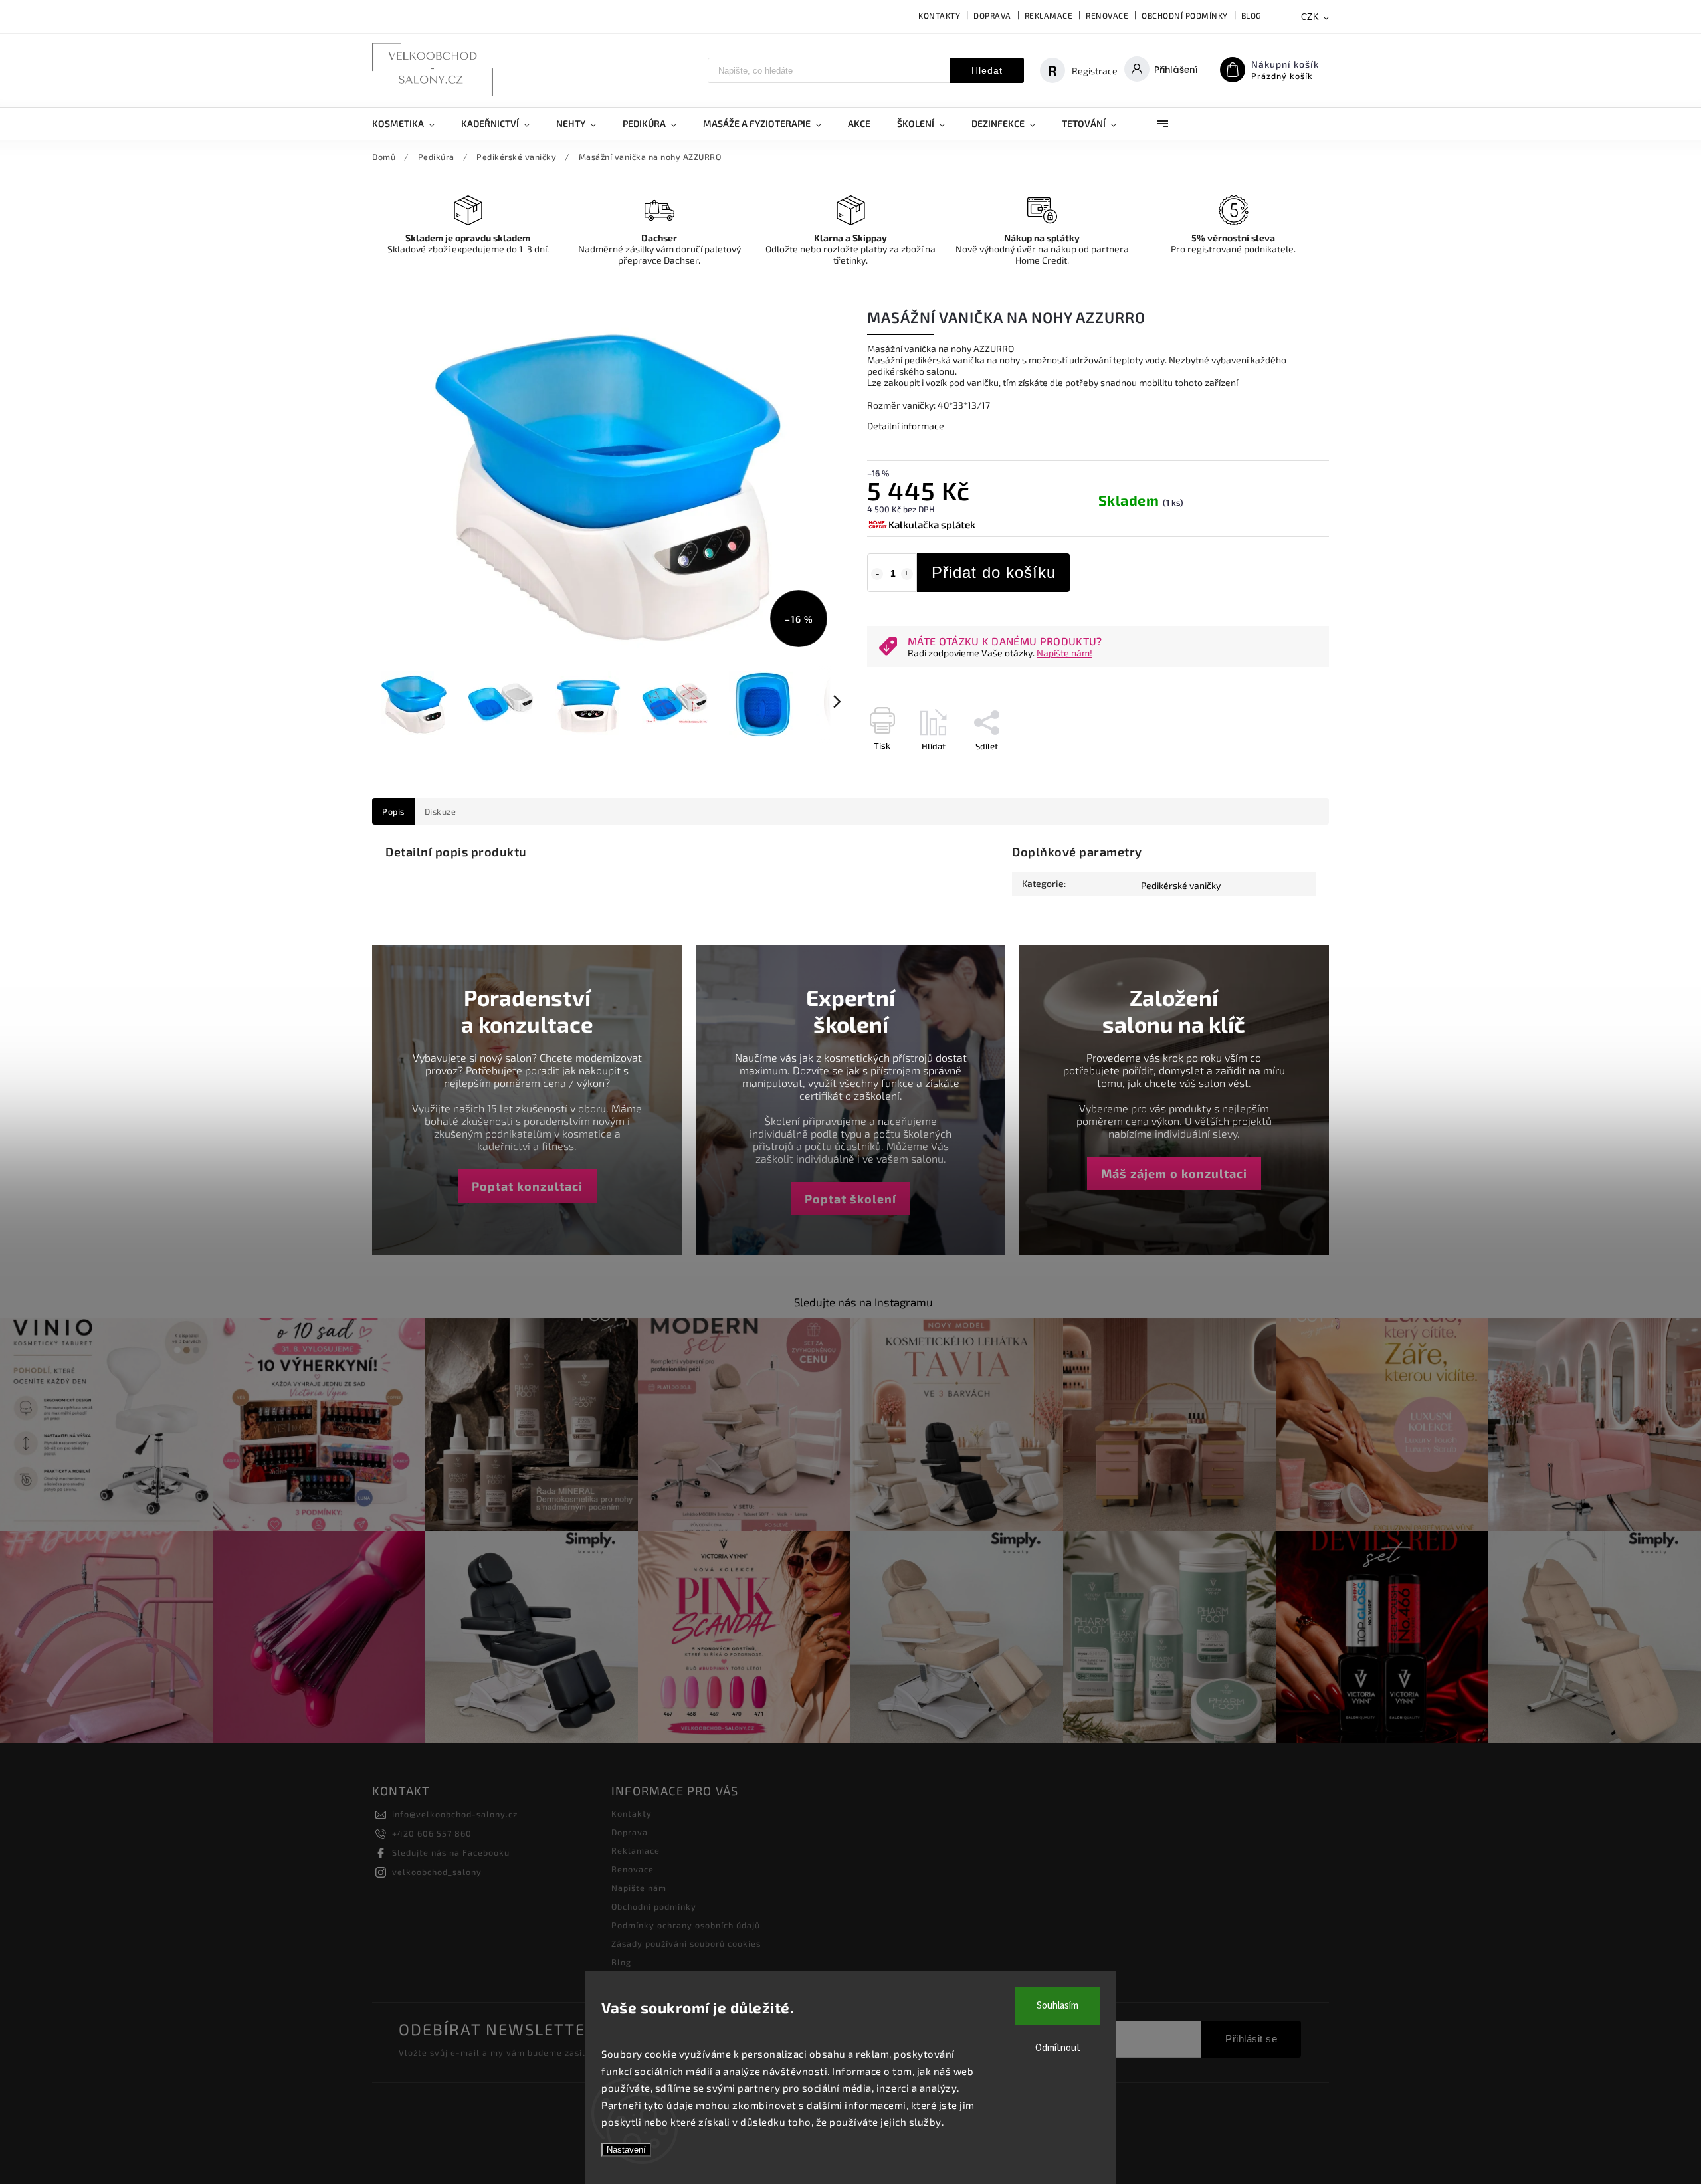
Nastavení (626, 2150)
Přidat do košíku (994, 572)
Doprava (992, 15)
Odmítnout (1058, 2048)
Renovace (1107, 15)
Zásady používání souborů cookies (686, 1943)
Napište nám (639, 1888)
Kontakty (939, 15)
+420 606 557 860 (432, 1833)
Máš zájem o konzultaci (1174, 1173)
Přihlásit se (1251, 2039)
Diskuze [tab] (441, 811)
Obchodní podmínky (1185, 15)
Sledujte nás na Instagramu (863, 1302)
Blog (1251, 15)
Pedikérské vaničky (1181, 885)
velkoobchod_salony (437, 1872)
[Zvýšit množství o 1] (907, 574)
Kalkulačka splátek (932, 524)
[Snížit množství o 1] (877, 574)
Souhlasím (1057, 2006)
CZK (1310, 17)
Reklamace (1049, 15)
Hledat (987, 70)
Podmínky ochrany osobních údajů (686, 1925)
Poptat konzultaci (527, 1186)
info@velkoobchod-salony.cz (455, 1814)
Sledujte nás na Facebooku (451, 1852)
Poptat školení (850, 1199)
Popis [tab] (393, 811)
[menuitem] (410, 124)
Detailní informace (906, 426)
